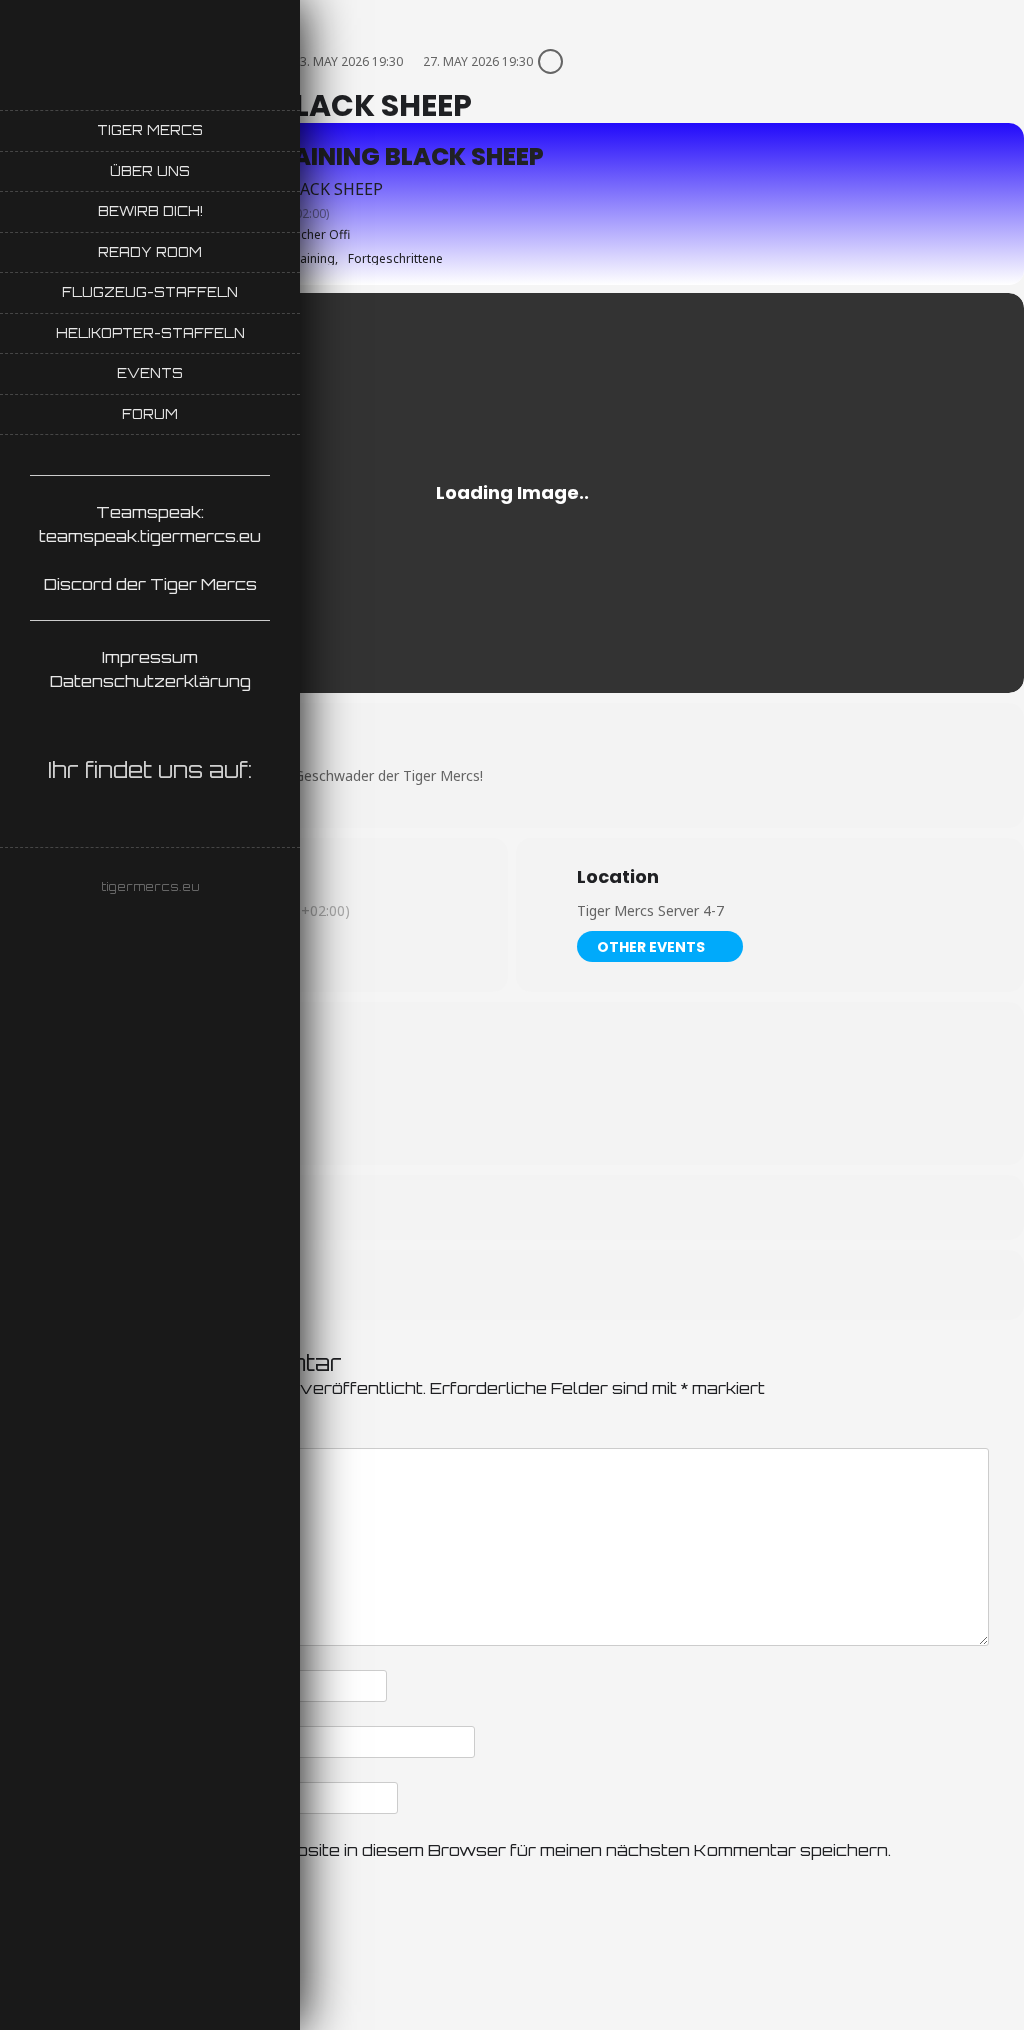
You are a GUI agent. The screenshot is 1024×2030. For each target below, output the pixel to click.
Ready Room (150, 252)
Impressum (150, 657)
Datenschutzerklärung (150, 681)
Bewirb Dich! (150, 211)
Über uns (150, 171)
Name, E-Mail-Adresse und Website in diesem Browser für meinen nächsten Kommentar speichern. (461, 1850)
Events (150, 373)
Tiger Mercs (150, 130)
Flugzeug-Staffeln (150, 292)
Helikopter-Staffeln (150, 333)
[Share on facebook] (487, 1285)
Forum (150, 414)
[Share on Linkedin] (537, 1285)
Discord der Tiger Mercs (150, 584)
